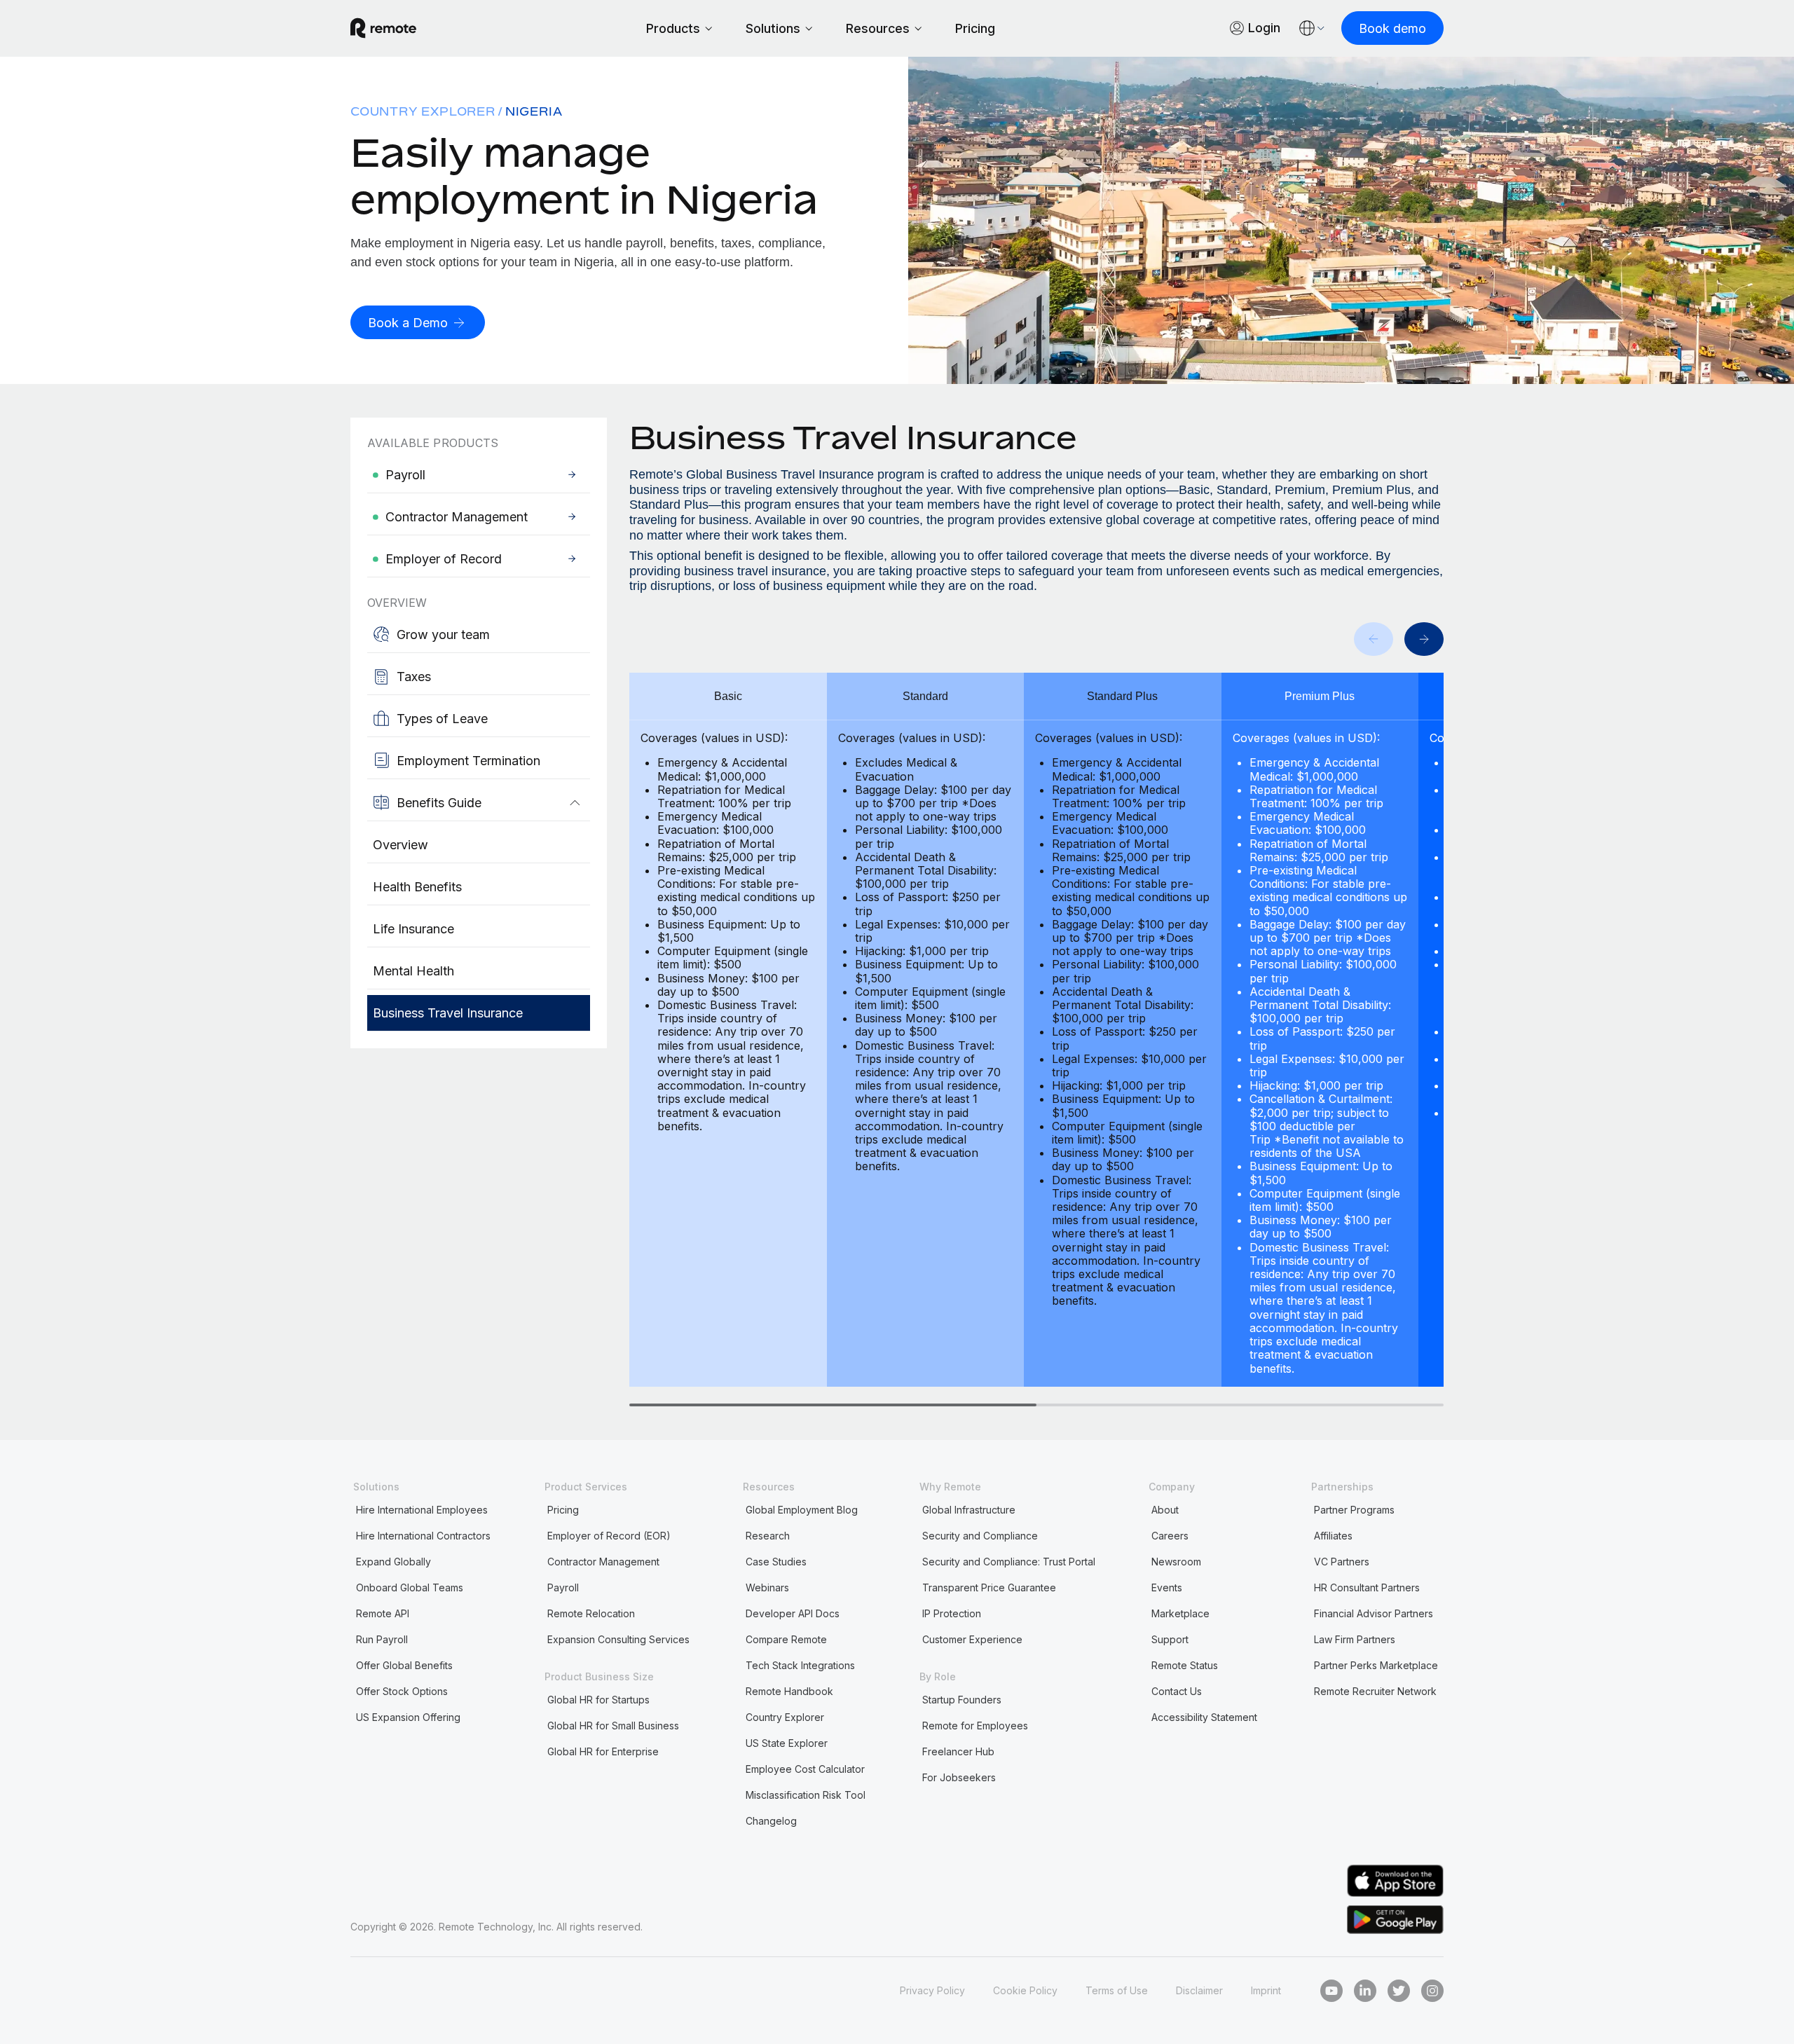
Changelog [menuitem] (771, 1821)
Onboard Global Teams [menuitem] (410, 1587)
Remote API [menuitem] (383, 1613)
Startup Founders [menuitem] (962, 1700)
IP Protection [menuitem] (952, 1613)
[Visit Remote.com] (383, 28)
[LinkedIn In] (1365, 1991)
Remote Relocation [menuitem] (591, 1613)
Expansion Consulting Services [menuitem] (618, 1639)
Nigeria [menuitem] (534, 111)
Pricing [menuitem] (563, 1510)
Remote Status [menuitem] (1185, 1665)
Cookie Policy (1025, 1990)
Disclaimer (1199, 1990)
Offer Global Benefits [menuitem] (404, 1665)
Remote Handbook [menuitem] (789, 1691)
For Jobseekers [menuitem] (959, 1777)
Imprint (1266, 1990)
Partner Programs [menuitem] (1354, 1510)
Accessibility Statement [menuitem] (1204, 1717)
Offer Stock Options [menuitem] (402, 1691)
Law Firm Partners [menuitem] (1355, 1639)
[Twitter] (1399, 1991)
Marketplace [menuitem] (1180, 1613)
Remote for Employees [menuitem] (975, 1726)
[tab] (833, 1405)
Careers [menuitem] (1170, 1536)
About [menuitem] (1165, 1510)
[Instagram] (1432, 1991)
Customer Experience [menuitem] (972, 1639)
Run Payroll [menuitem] (382, 1639)
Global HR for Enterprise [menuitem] (603, 1751)
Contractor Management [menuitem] (603, 1562)
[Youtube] (1331, 1991)
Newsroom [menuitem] (1176, 1562)
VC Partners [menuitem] (1342, 1562)
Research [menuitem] (768, 1536)
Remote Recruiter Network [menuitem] (1375, 1691)
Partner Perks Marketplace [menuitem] (1376, 1665)
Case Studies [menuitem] (776, 1562)
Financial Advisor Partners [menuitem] (1374, 1613)
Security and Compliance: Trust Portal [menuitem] (1009, 1562)
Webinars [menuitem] (767, 1587)
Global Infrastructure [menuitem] (969, 1510)
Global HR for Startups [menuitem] (598, 1700)
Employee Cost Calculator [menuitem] (805, 1769)
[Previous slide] (1374, 639)
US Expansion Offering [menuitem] (408, 1717)
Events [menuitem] (1167, 1587)
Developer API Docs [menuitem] (793, 1613)
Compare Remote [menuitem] (786, 1639)
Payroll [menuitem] (563, 1587)
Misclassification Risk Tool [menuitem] (806, 1795)
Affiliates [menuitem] (1333, 1536)
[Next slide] (1424, 639)
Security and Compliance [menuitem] (980, 1536)
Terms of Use (1117, 1990)
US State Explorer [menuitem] (787, 1743)
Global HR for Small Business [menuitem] (613, 1726)
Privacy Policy (932, 1990)
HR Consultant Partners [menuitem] (1367, 1587)
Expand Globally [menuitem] (393, 1562)
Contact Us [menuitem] (1177, 1691)
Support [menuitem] (1170, 1639)
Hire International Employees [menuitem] (422, 1510)
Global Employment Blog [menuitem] (802, 1510)
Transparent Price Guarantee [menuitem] (989, 1587)
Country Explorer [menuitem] (423, 111)
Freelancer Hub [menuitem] (958, 1751)
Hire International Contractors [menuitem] (423, 1536)
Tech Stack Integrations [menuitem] (800, 1665)
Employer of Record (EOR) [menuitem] (609, 1536)
